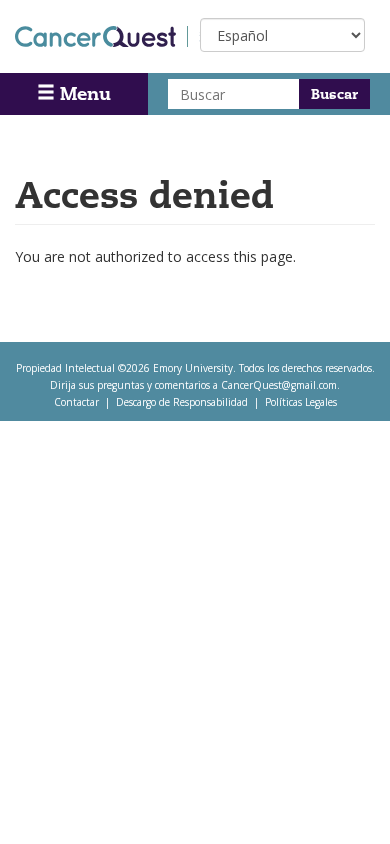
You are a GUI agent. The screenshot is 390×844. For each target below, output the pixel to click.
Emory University (193, 368)
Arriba (337, 803)
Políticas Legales (301, 402)
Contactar (76, 402)
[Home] (101, 36)
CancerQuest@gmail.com (279, 385)
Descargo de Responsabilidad (182, 402)
